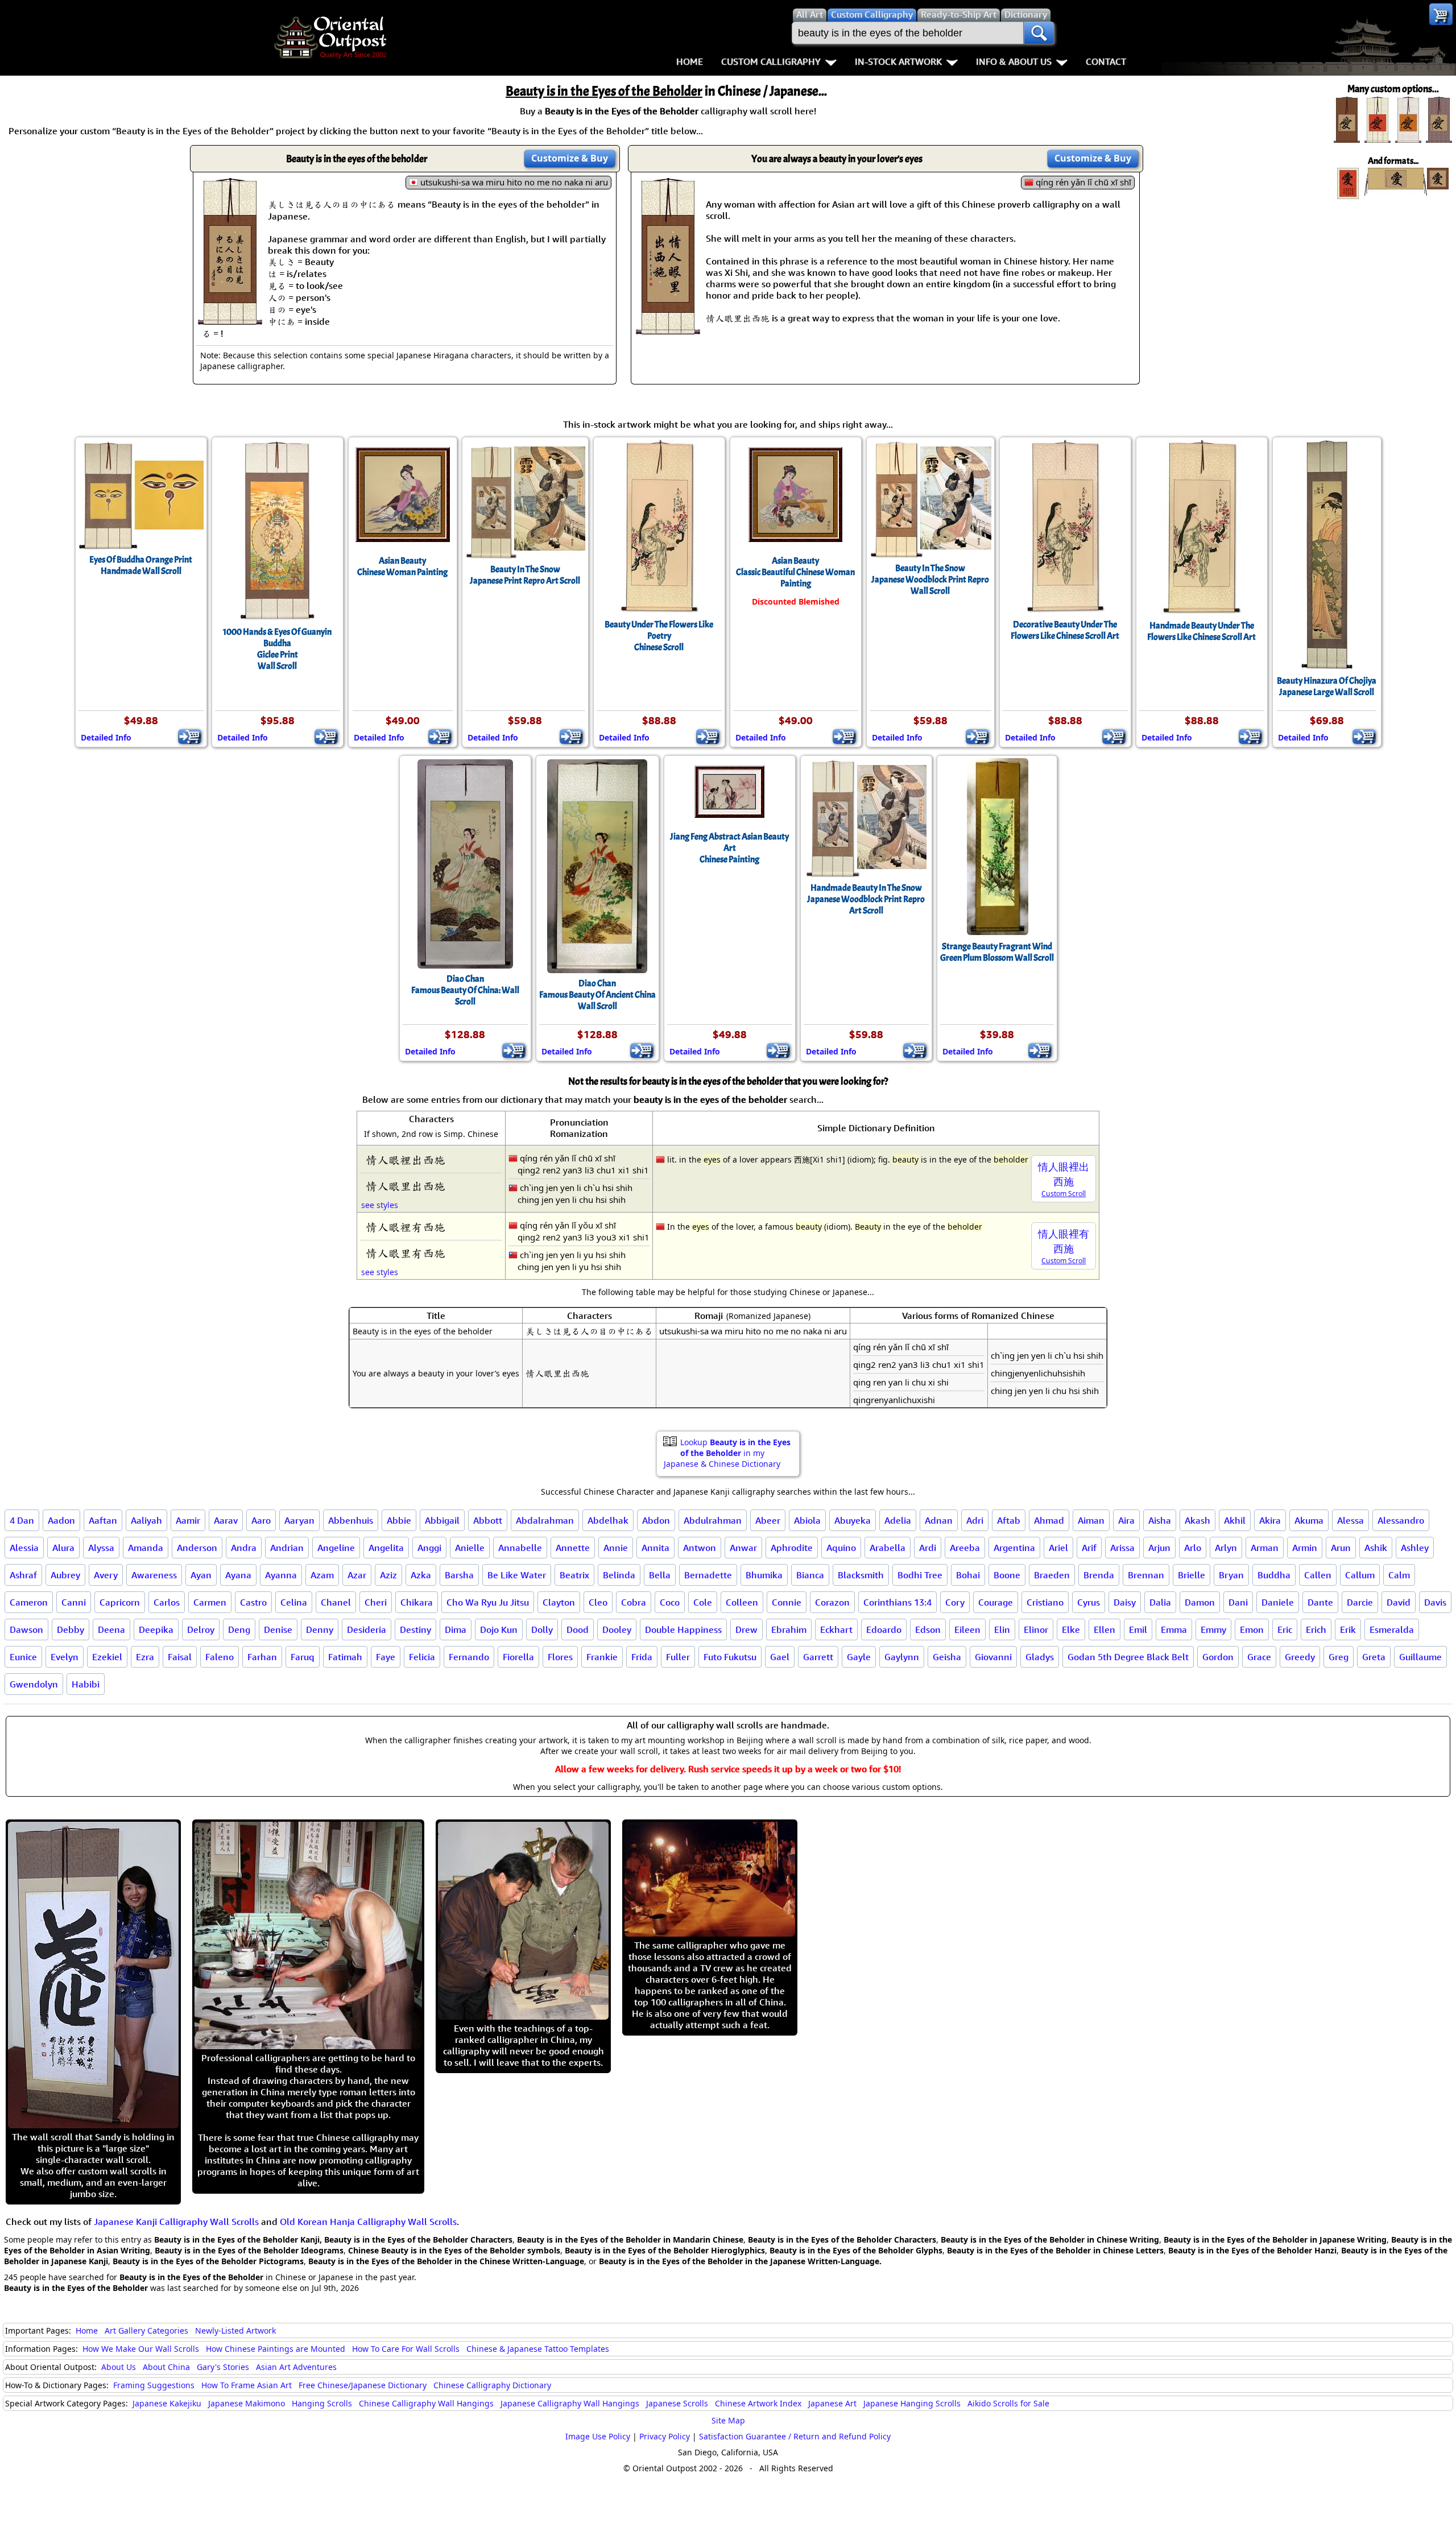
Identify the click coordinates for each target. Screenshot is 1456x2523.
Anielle (470, 1548)
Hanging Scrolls (322, 2403)
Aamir (188, 1520)
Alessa (1350, 1520)
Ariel (1058, 1548)
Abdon (656, 1520)
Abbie (399, 1520)
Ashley (1415, 1548)
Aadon (61, 1520)
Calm (1399, 1575)
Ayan (201, 1575)
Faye (386, 1657)
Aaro (261, 1520)
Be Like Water (517, 1575)
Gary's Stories (223, 2367)
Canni (74, 1602)
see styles (380, 1205)
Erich (1316, 1629)
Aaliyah (146, 1520)
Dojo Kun (499, 1629)
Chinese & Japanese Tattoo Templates (538, 2349)
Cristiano (1045, 1602)
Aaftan (103, 1520)
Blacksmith (861, 1575)
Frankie (602, 1657)
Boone (1007, 1575)
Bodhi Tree (920, 1575)
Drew (746, 1629)
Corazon (832, 1602)
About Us (119, 2367)
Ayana (238, 1575)
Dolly (542, 1629)
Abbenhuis (351, 1520)
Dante (1320, 1602)
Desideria (367, 1629)
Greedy (1300, 1657)
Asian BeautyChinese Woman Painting (402, 566)
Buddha (1274, 1575)
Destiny (415, 1629)
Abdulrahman (713, 1520)
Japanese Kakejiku (167, 2403)
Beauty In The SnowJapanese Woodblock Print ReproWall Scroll (930, 580)
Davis (1435, 1602)
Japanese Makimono (247, 2403)
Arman (1265, 1548)
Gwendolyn (34, 1684)
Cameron (29, 1602)
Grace (1259, 1657)
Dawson (26, 1629)
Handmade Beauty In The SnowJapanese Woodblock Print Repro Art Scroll (866, 899)
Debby (71, 1629)
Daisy (1125, 1602)
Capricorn (120, 1602)
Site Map (728, 2420)
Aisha (1160, 1520)
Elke (1071, 1629)
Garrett (818, 1657)
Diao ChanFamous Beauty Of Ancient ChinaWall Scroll (597, 995)
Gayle (859, 1657)
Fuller (678, 1657)
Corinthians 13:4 (897, 1602)
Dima (456, 1629)
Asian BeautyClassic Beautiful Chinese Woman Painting (795, 572)
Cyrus (1089, 1602)
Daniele (1278, 1602)
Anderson (197, 1548)
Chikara (417, 1602)
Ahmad (1049, 1520)
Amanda (146, 1548)
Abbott (488, 1520)
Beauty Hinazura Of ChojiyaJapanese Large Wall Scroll (1327, 686)
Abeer (768, 1520)
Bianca (810, 1575)
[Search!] (1039, 33)
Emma (1174, 1629)
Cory (955, 1602)
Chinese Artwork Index (758, 2403)
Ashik (1376, 1548)
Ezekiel (107, 1657)
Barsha (459, 1575)
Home (690, 61)
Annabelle (520, 1548)
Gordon (1218, 1657)
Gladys (1040, 1657)
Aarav (226, 1520)
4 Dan (22, 1520)
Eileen (967, 1629)
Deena (111, 1629)
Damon (1200, 1602)
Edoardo (884, 1629)
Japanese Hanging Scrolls (912, 2403)
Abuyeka (853, 1520)
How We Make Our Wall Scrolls (141, 2349)
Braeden (1052, 1575)
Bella (660, 1575)
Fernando (469, 1657)
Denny (320, 1629)
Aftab (1009, 1520)
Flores (560, 1657)
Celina (294, 1602)
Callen (1318, 1575)
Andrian (287, 1548)
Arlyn (1226, 1548)
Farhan (262, 1657)
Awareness (154, 1575)
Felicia (422, 1657)
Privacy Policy (665, 2436)
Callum (1360, 1575)
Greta (1374, 1657)
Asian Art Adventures (296, 2367)
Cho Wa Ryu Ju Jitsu (488, 1602)
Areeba (965, 1548)
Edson (928, 1629)
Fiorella (518, 1657)
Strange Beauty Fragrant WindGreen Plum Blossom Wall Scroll (997, 952)
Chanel (336, 1602)
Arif (1089, 1548)
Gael (780, 1657)
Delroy (201, 1629)
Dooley (617, 1629)
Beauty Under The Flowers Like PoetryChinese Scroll (659, 636)
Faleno (220, 1657)
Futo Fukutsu (730, 1657)
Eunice (23, 1657)
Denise (278, 1629)
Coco (670, 1602)
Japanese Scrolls (677, 2403)
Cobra (634, 1602)
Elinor (1036, 1629)
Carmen (210, 1602)
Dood (578, 1629)
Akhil (1235, 1520)
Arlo (1193, 1548)
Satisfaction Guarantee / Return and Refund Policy (795, 2436)
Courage (996, 1602)
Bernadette (708, 1575)
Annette (573, 1548)
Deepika (156, 1629)
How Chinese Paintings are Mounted (276, 2349)
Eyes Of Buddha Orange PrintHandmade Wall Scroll (141, 565)
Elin (1002, 1629)
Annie (616, 1548)
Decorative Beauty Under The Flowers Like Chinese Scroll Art (1065, 630)
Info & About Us (1014, 61)
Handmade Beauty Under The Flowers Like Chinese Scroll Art (1201, 631)
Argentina (1014, 1548)
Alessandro (1401, 1520)
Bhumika (764, 1575)
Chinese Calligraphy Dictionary (492, 2385)
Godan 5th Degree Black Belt (1128, 1657)
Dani (1238, 1602)
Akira (1270, 1520)
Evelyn (65, 1657)
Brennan (1146, 1575)
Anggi (429, 1548)
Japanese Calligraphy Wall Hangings (570, 2403)
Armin (1305, 1548)
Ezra (145, 1657)
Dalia (1160, 1602)
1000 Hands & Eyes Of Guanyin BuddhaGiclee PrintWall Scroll (277, 649)
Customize (570, 158)
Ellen (1105, 1629)
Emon (1252, 1629)
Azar (357, 1575)
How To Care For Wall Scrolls (406, 2349)
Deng (239, 1629)
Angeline (336, 1548)
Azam (322, 1575)
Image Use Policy (598, 2436)
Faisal (180, 1657)
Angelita (386, 1548)
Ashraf (23, 1575)
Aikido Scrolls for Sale (1008, 2403)
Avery (106, 1575)
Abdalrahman (545, 1520)
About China (166, 2367)
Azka (421, 1575)
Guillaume (1420, 1657)
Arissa (1122, 1548)
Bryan (1231, 1575)
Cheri (376, 1602)
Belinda (619, 1575)
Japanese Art (832, 2403)
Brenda (1099, 1575)
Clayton (559, 1602)
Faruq (303, 1657)
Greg (1339, 1657)
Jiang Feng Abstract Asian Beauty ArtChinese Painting (729, 848)
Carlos (167, 1602)
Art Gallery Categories (146, 2330)
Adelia (898, 1520)
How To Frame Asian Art (247, 2385)
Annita (655, 1548)
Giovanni (993, 1657)
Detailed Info (106, 737)
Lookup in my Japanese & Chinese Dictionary (727, 1453)
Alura (63, 1548)
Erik (1348, 1629)
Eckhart (836, 1629)
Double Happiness (683, 1629)
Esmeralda (1392, 1629)
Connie (787, 1602)
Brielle (1192, 1575)
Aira (1126, 1520)
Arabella (888, 1548)
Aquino (841, 1548)
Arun (1341, 1548)
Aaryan (299, 1520)
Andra (244, 1548)
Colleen (742, 1602)
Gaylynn (902, 1657)
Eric (1285, 1629)
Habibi (86, 1684)
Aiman (1091, 1520)
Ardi (928, 1548)
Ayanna (281, 1575)
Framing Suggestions (154, 2385)
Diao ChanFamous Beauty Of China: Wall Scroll (465, 990)
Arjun (1159, 1548)
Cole (703, 1602)
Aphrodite (792, 1548)
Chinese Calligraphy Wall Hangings (426, 2403)
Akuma (1309, 1520)
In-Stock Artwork (898, 61)
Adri (975, 1520)
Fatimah (345, 1657)
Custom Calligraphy (771, 61)
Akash (1198, 1520)
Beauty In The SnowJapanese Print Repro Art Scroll (525, 575)
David (1399, 1602)
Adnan (939, 1520)
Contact (1106, 61)
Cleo (598, 1602)
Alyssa (101, 1548)
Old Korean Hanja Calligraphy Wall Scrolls (368, 2222)
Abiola (807, 1520)
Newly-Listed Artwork (235, 2330)
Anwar (743, 1548)
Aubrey (65, 1575)
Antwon (700, 1548)
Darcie (1360, 1602)
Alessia (24, 1548)
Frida (642, 1657)
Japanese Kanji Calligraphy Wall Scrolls (176, 2222)
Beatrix (574, 1575)
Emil (1138, 1629)
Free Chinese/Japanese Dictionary (363, 2385)
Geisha (947, 1657)
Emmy (1213, 1629)
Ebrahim (789, 1629)
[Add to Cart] (190, 737)
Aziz (388, 1575)
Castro (253, 1602)
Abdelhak (608, 1520)
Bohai (968, 1575)
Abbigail (442, 1520)
